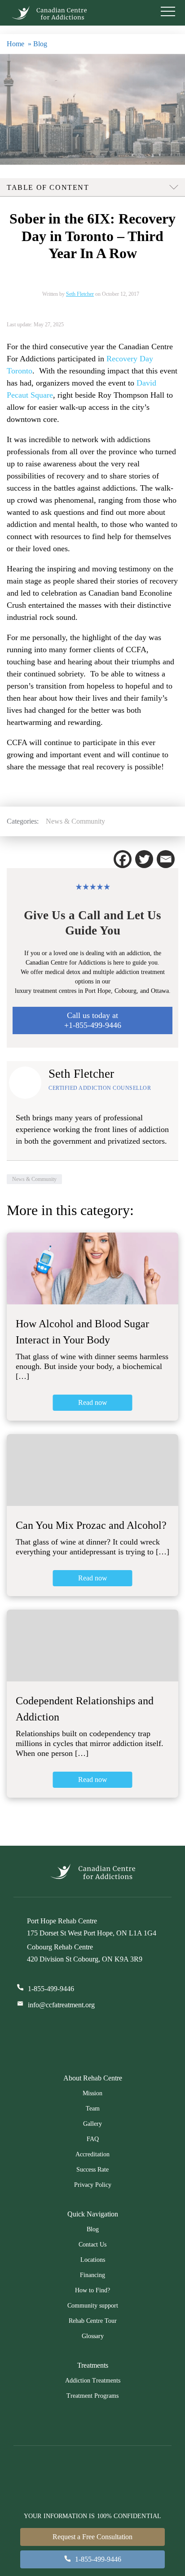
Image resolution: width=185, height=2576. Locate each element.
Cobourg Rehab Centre (60, 1947)
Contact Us (92, 2245)
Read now (93, 1402)
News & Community (75, 821)
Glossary (93, 2336)
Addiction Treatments (93, 2381)
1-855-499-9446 (51, 1989)
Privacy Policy (93, 2185)
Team (93, 2109)
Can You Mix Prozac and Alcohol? (91, 1525)
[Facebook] (123, 859)
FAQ (93, 2139)
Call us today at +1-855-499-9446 (93, 1020)
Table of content (48, 187)
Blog (93, 2229)
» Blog (37, 44)
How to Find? (92, 2290)
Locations (93, 2260)
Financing (92, 2275)
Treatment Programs (92, 2396)
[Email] (166, 859)
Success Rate (92, 2170)
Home (15, 44)
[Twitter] (144, 859)
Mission (92, 2093)
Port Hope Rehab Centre (62, 1921)
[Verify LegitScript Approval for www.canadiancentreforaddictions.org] (117, 2037)
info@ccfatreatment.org (61, 2005)
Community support (93, 2306)
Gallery (92, 2124)
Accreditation (92, 2154)
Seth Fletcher (80, 294)
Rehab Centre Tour (93, 2321)
